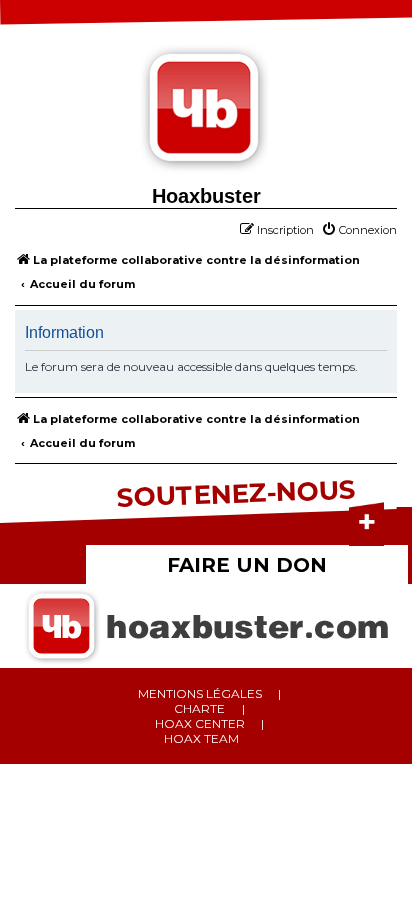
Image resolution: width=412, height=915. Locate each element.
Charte (199, 708)
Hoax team (201, 738)
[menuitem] (359, 230)
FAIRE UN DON (247, 565)
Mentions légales (200, 693)
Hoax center (200, 723)
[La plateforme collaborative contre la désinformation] (206, 110)
